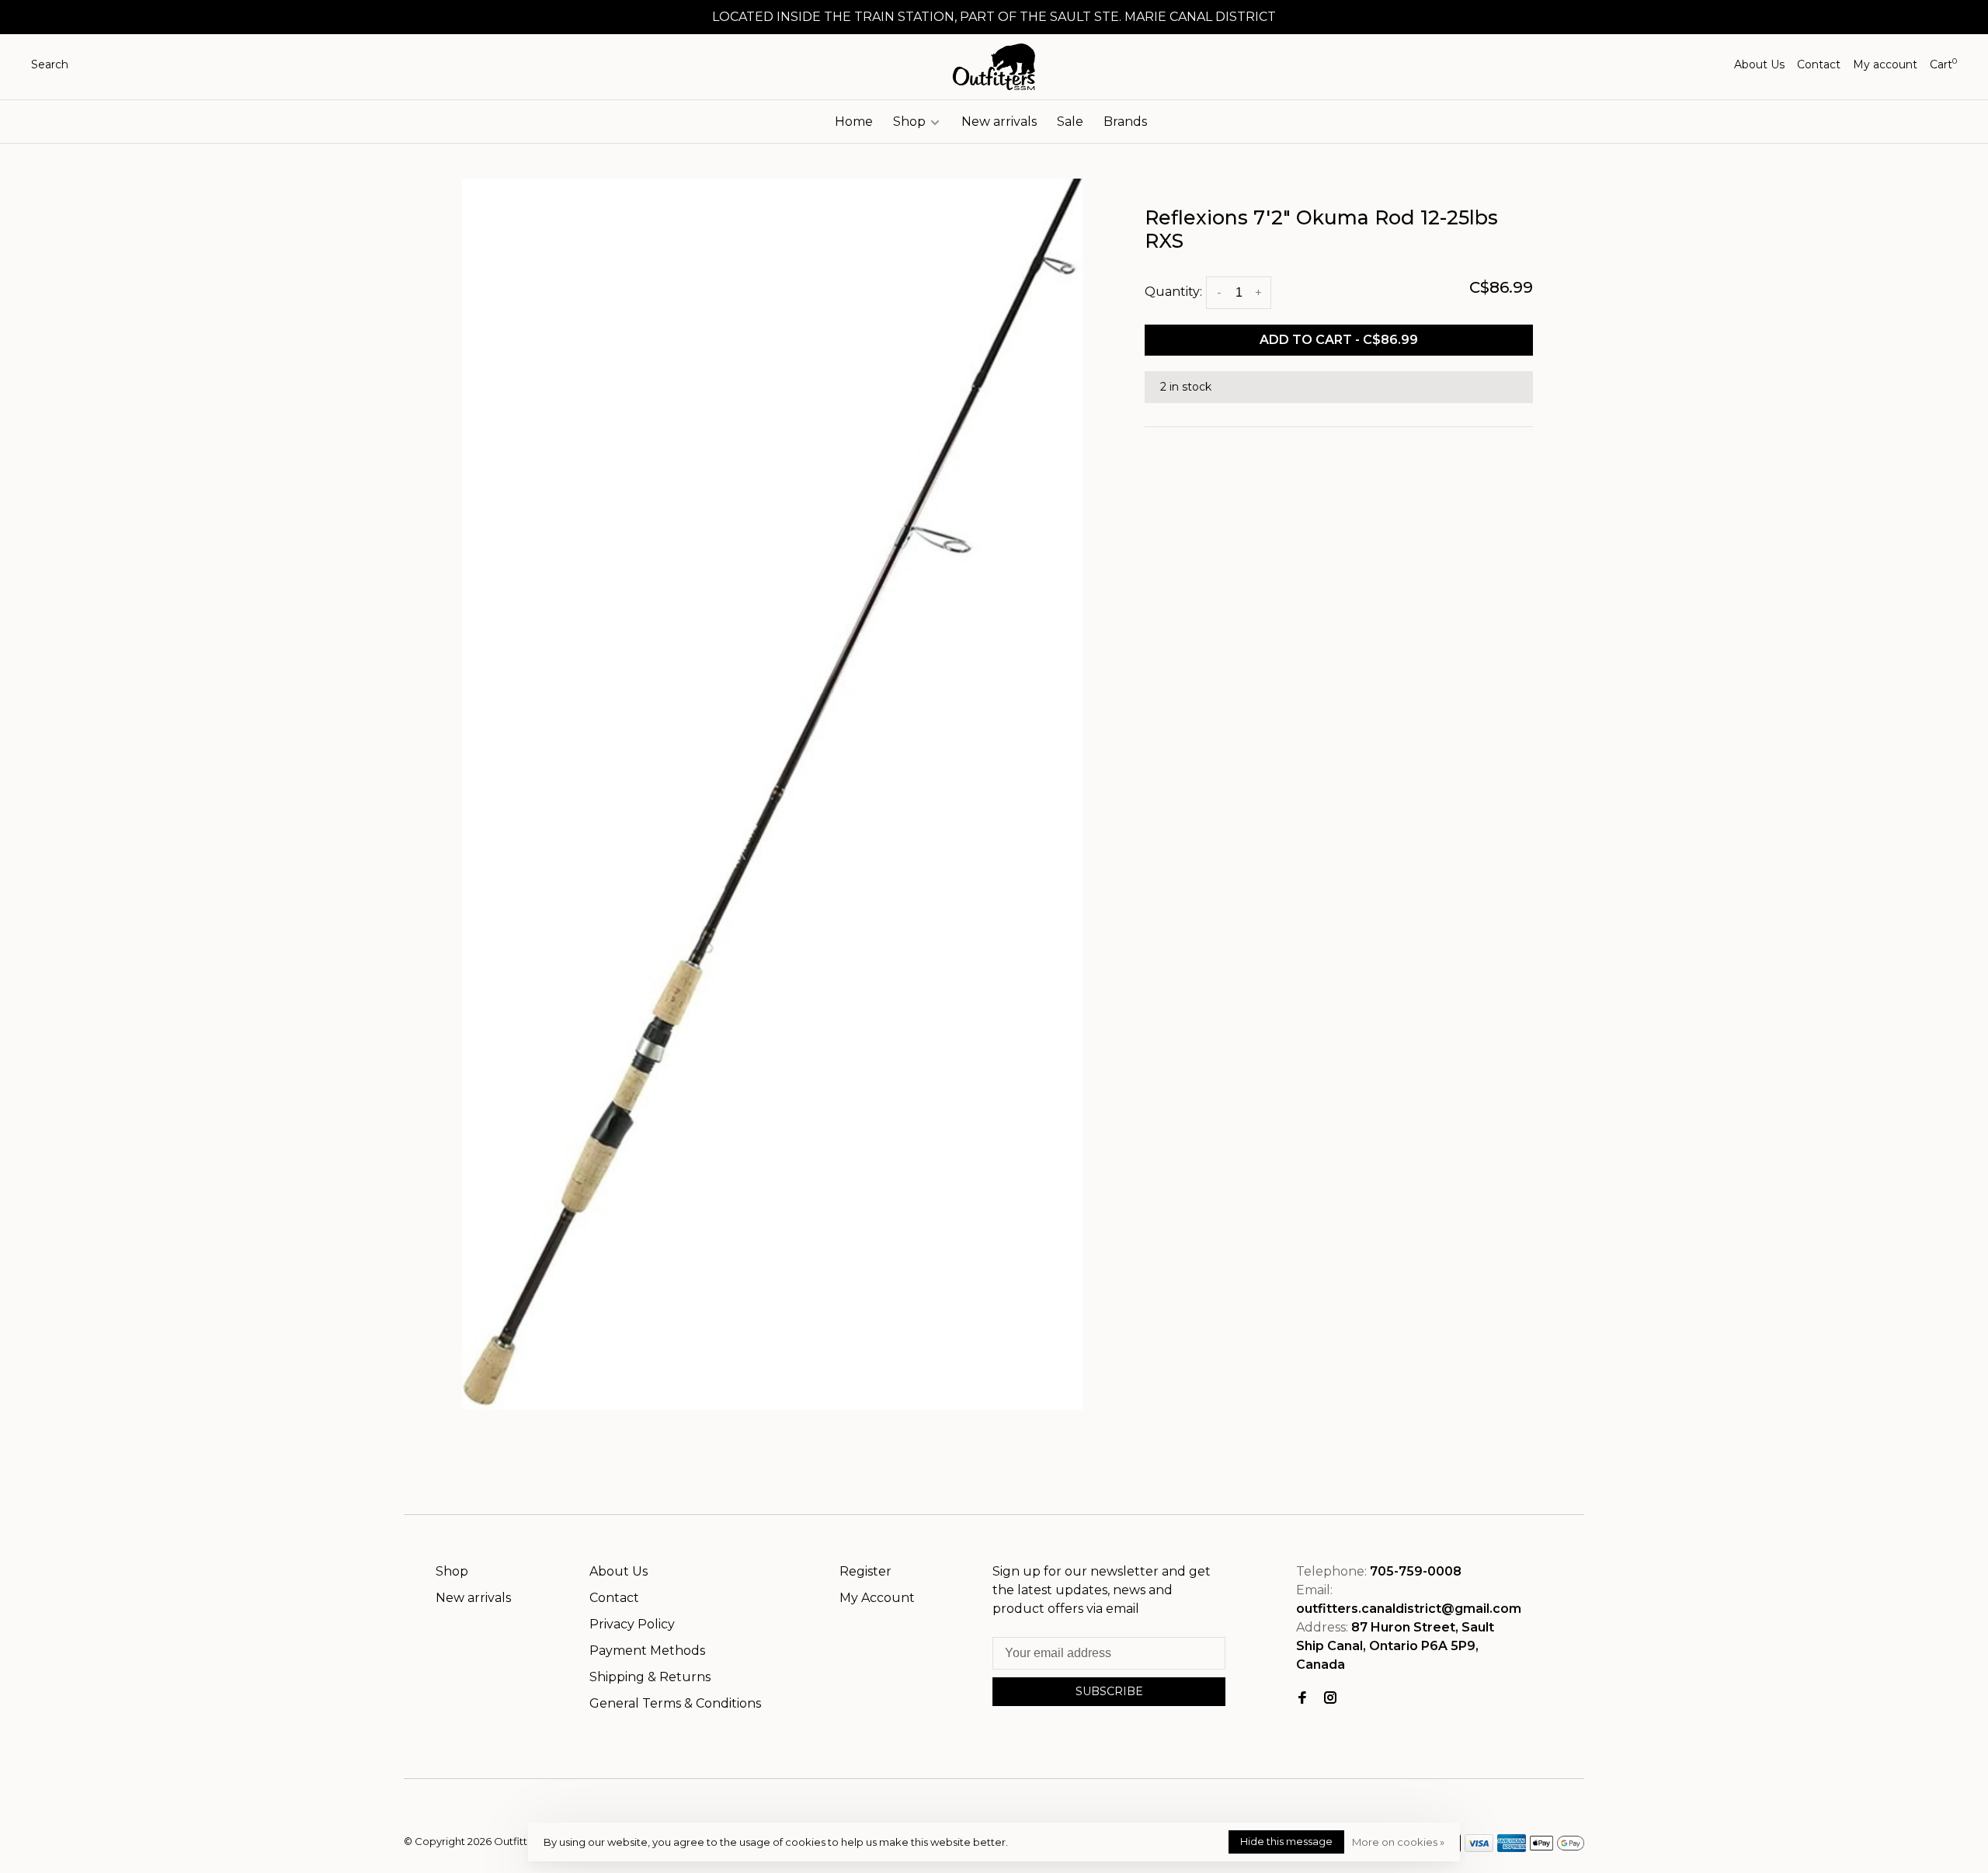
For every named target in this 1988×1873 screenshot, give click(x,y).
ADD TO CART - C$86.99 (1339, 340)
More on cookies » (1398, 1842)
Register (865, 1571)
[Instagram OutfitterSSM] (1330, 1699)
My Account (877, 1598)
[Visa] (1479, 1848)
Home (854, 122)
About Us (1759, 64)
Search (50, 64)
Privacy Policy (632, 1624)
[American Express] (1512, 1848)
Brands (1125, 122)
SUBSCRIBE (1109, 1691)
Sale (1070, 122)
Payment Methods (647, 1651)
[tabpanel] (773, 794)
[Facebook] (1302, 1699)
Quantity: (1173, 292)
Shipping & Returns (650, 1677)
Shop (911, 122)
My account (1885, 64)
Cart (1943, 64)
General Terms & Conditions (675, 1703)
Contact (1819, 64)
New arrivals (999, 122)
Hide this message (1286, 1841)
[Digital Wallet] (1557, 1848)
